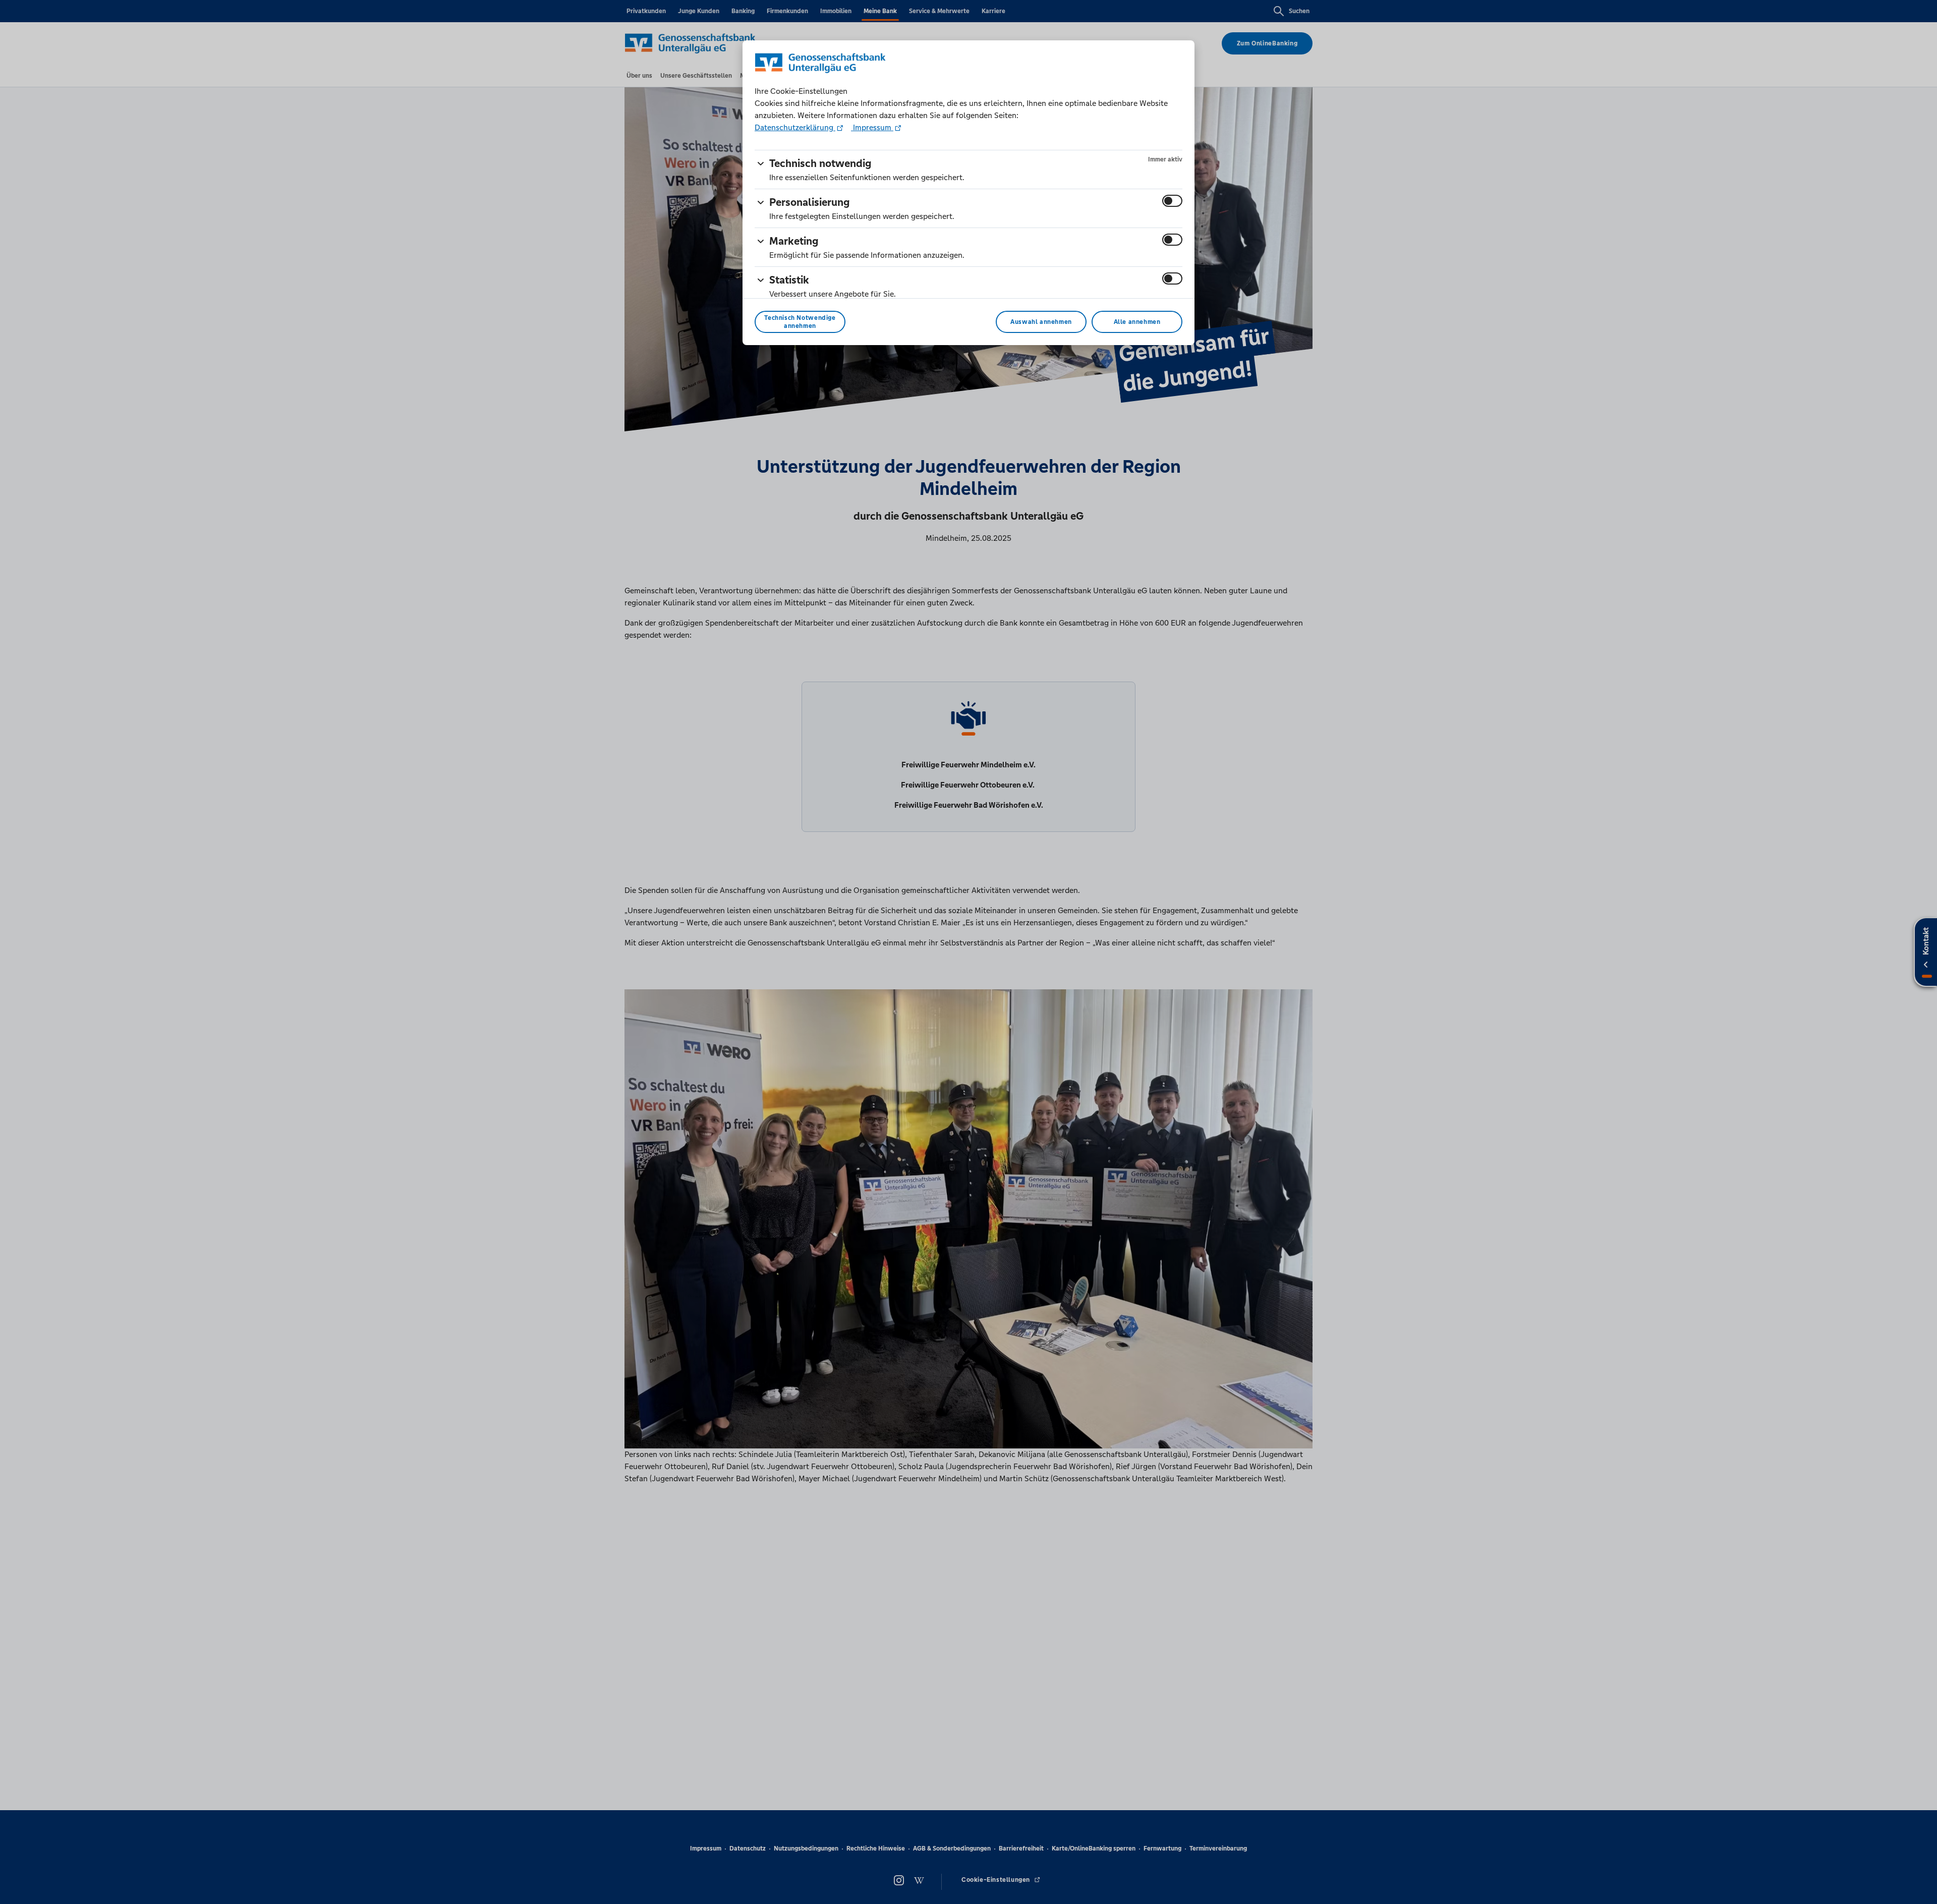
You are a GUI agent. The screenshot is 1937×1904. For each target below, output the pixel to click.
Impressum (872, 127)
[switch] (1172, 201)
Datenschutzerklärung (795, 127)
